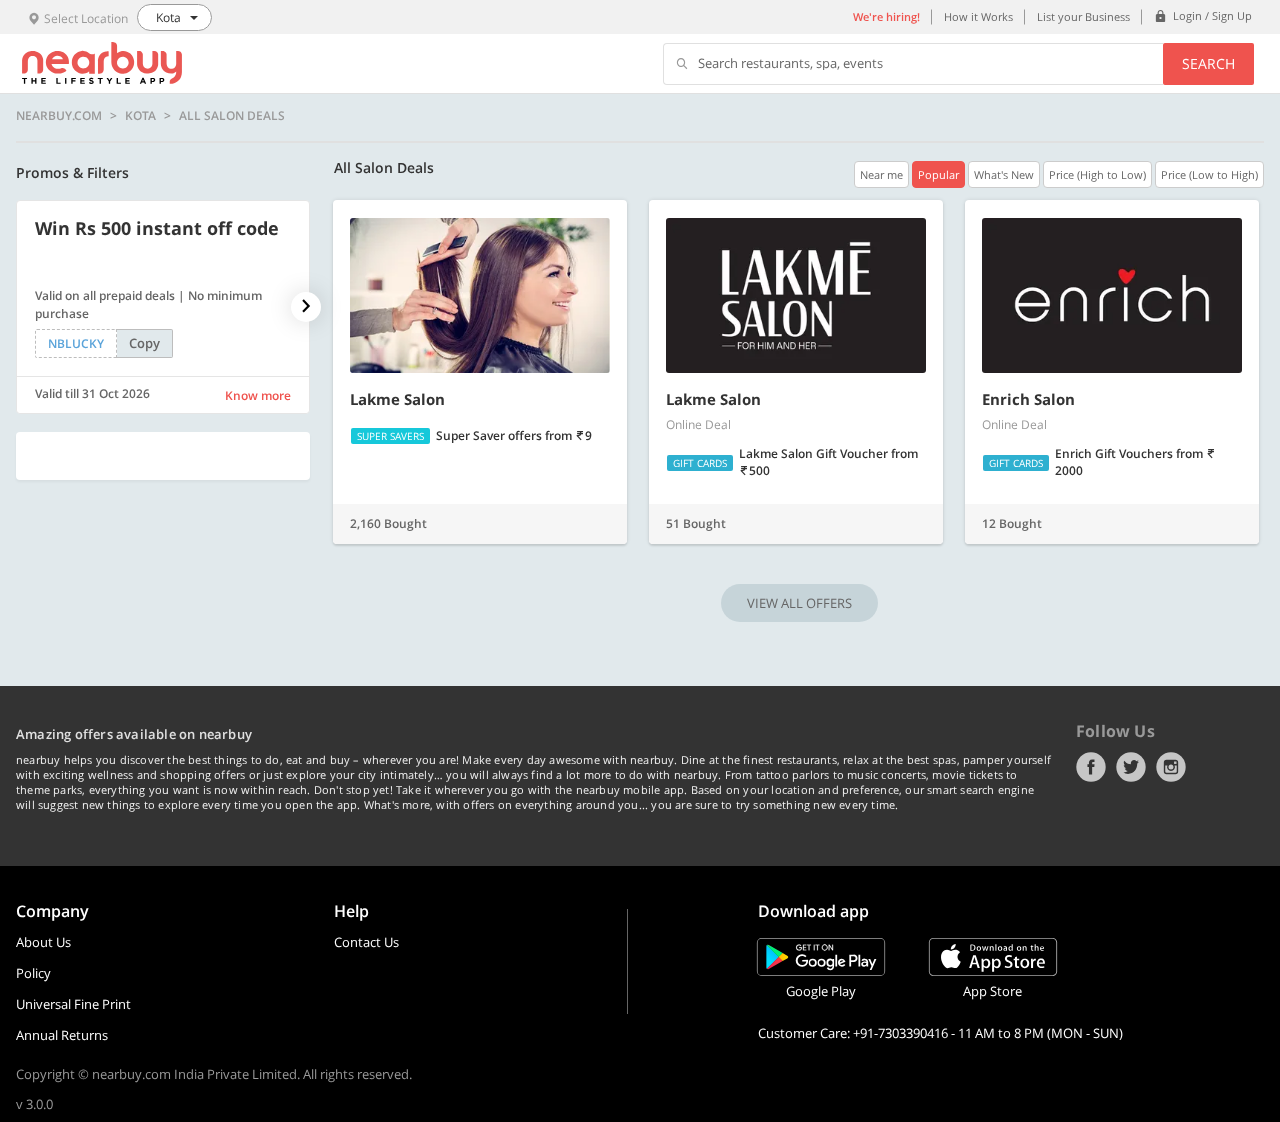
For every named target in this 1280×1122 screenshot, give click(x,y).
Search (1208, 63)
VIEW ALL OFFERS (799, 603)
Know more (258, 395)
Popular (938, 174)
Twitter (1131, 767)
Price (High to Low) (1097, 174)
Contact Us (366, 942)
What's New (1004, 174)
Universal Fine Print (73, 1004)
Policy (33, 973)
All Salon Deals (232, 116)
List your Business (1083, 16)
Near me (881, 174)
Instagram (1171, 767)
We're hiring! (886, 16)
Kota (140, 116)
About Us (43, 942)
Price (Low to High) (1209, 174)
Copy (144, 343)
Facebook (1091, 767)
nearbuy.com (59, 116)
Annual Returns (62, 1035)
